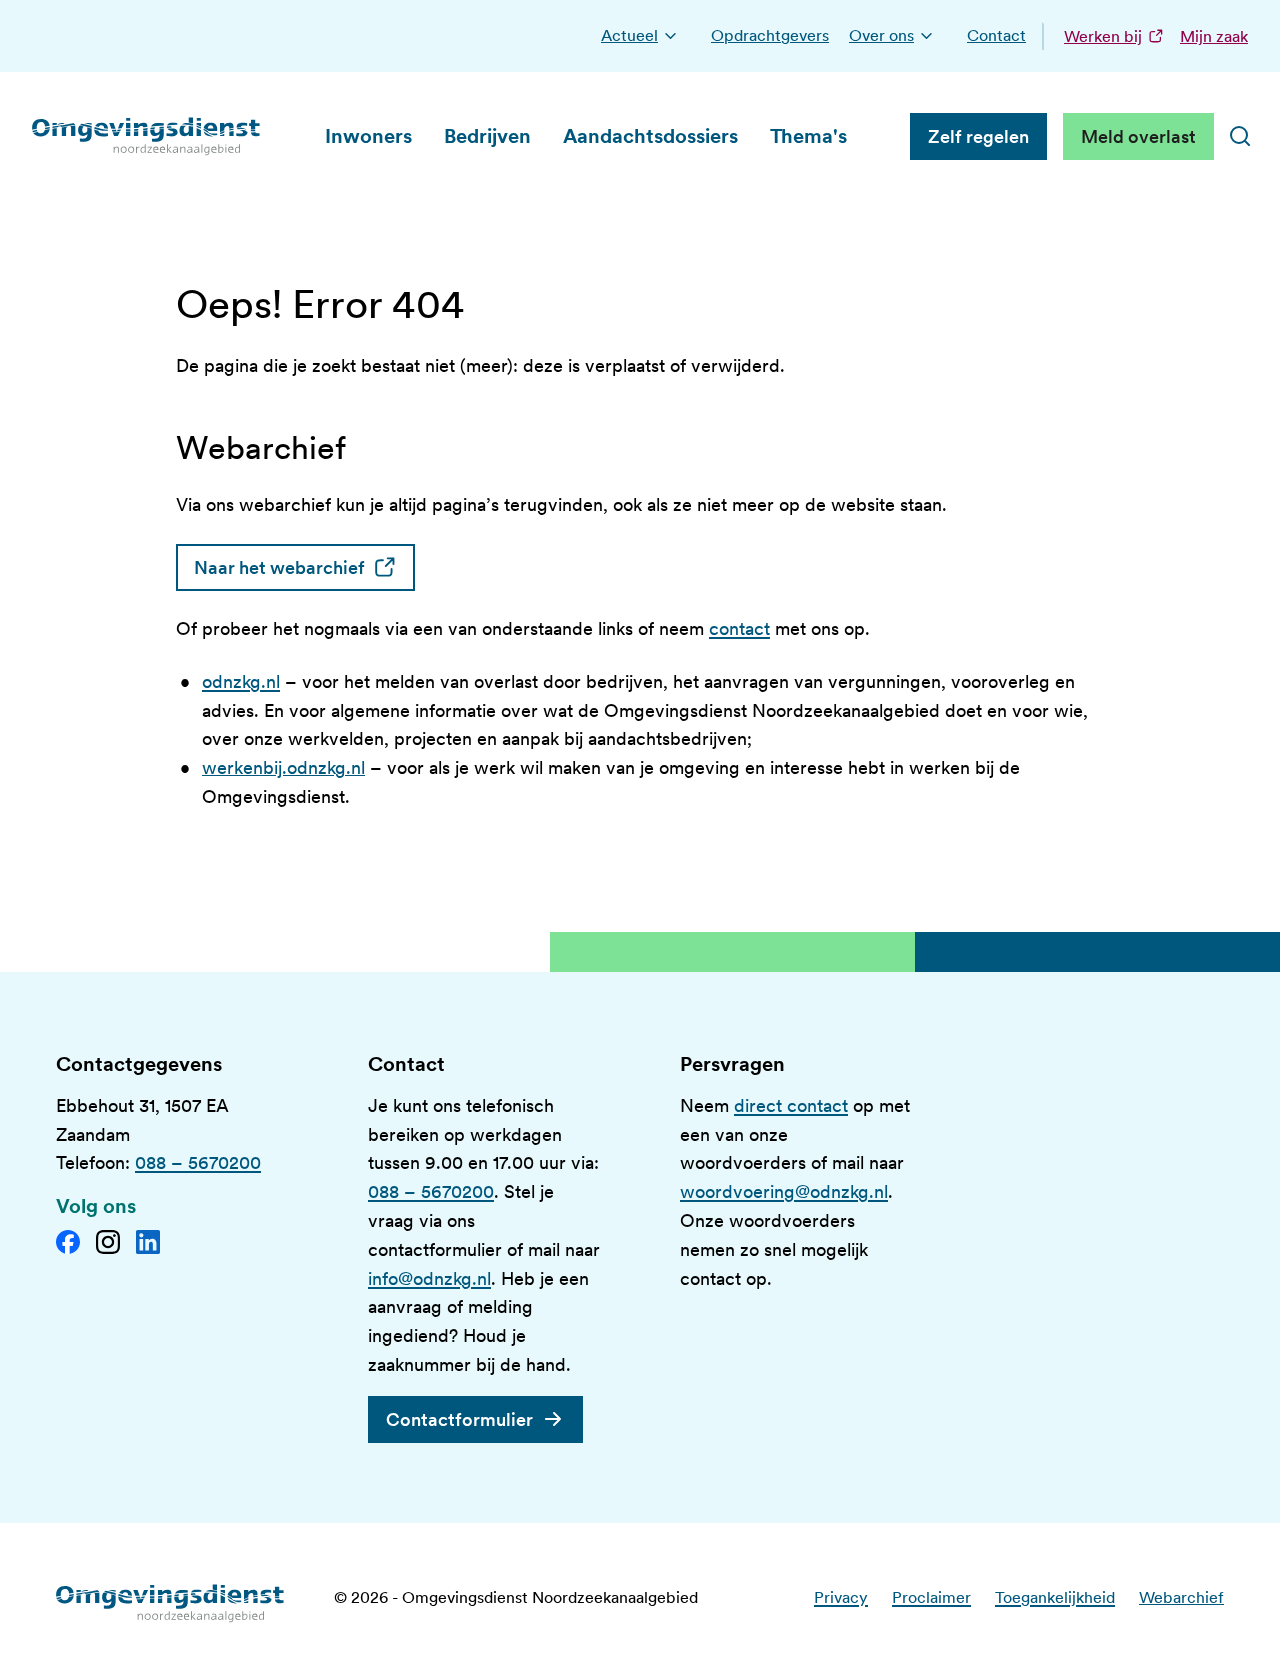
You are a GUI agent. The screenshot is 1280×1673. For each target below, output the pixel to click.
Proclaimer (931, 1597)
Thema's (808, 136)
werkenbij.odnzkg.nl (283, 767)
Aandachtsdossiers (650, 136)
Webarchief (1181, 1597)
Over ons (881, 35)
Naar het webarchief (304, 567)
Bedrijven (487, 136)
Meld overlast (1138, 136)
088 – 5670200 (198, 1162)
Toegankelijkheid (1055, 1597)
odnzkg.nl (241, 681)
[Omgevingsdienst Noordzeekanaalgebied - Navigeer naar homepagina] (147, 136)
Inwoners (368, 136)
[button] (670, 36)
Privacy (841, 1597)
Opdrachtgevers (770, 35)
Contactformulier (459, 1419)
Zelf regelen (978, 136)
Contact (996, 35)
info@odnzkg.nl (429, 1278)
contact (739, 628)
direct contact (791, 1105)
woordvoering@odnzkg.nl (784, 1191)
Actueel (629, 35)
